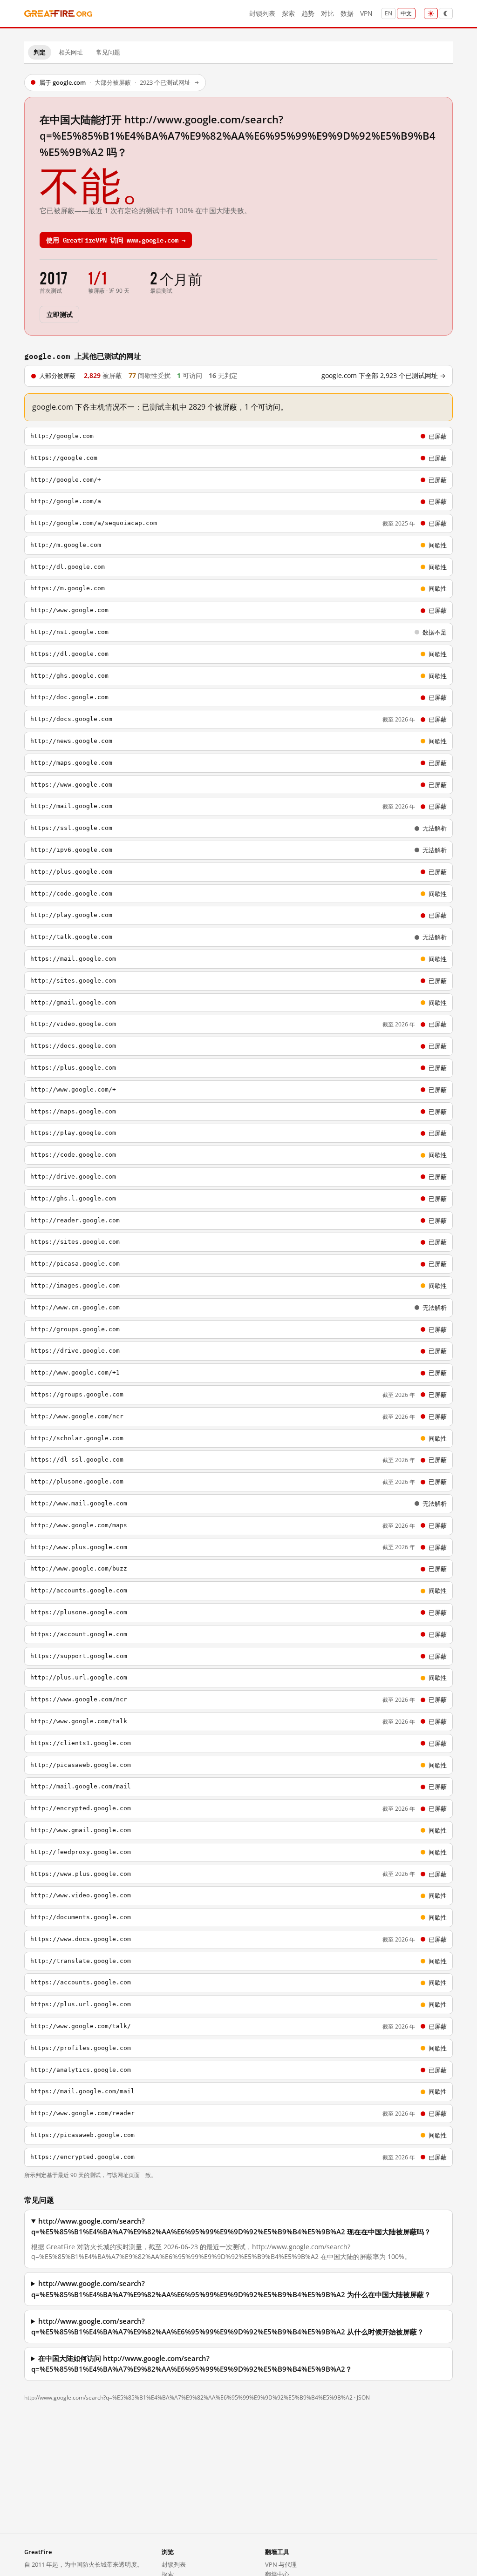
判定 (40, 52)
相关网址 (71, 52)
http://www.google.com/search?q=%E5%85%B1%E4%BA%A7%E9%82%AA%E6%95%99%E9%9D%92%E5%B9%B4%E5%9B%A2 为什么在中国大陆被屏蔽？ (231, 2289)
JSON (363, 2397)
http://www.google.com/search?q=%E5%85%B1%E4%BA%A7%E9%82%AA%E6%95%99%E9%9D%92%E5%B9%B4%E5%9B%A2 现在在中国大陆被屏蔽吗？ (231, 2226)
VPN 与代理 (281, 2564)
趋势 (308, 13)
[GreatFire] (58, 14)
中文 (406, 13)
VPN (366, 13)
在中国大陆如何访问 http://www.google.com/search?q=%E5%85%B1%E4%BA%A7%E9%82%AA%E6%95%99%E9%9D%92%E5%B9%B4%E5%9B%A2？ (192, 2364)
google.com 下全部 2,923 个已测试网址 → (384, 376)
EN (388, 13)
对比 (327, 13)
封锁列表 (262, 13)
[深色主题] (446, 13)
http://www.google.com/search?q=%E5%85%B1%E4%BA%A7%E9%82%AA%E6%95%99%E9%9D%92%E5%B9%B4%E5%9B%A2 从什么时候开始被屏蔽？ (228, 2326)
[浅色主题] (431, 13)
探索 (288, 13)
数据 (347, 13)
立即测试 (59, 314)
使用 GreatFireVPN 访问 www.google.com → (116, 239)
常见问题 (108, 52)
